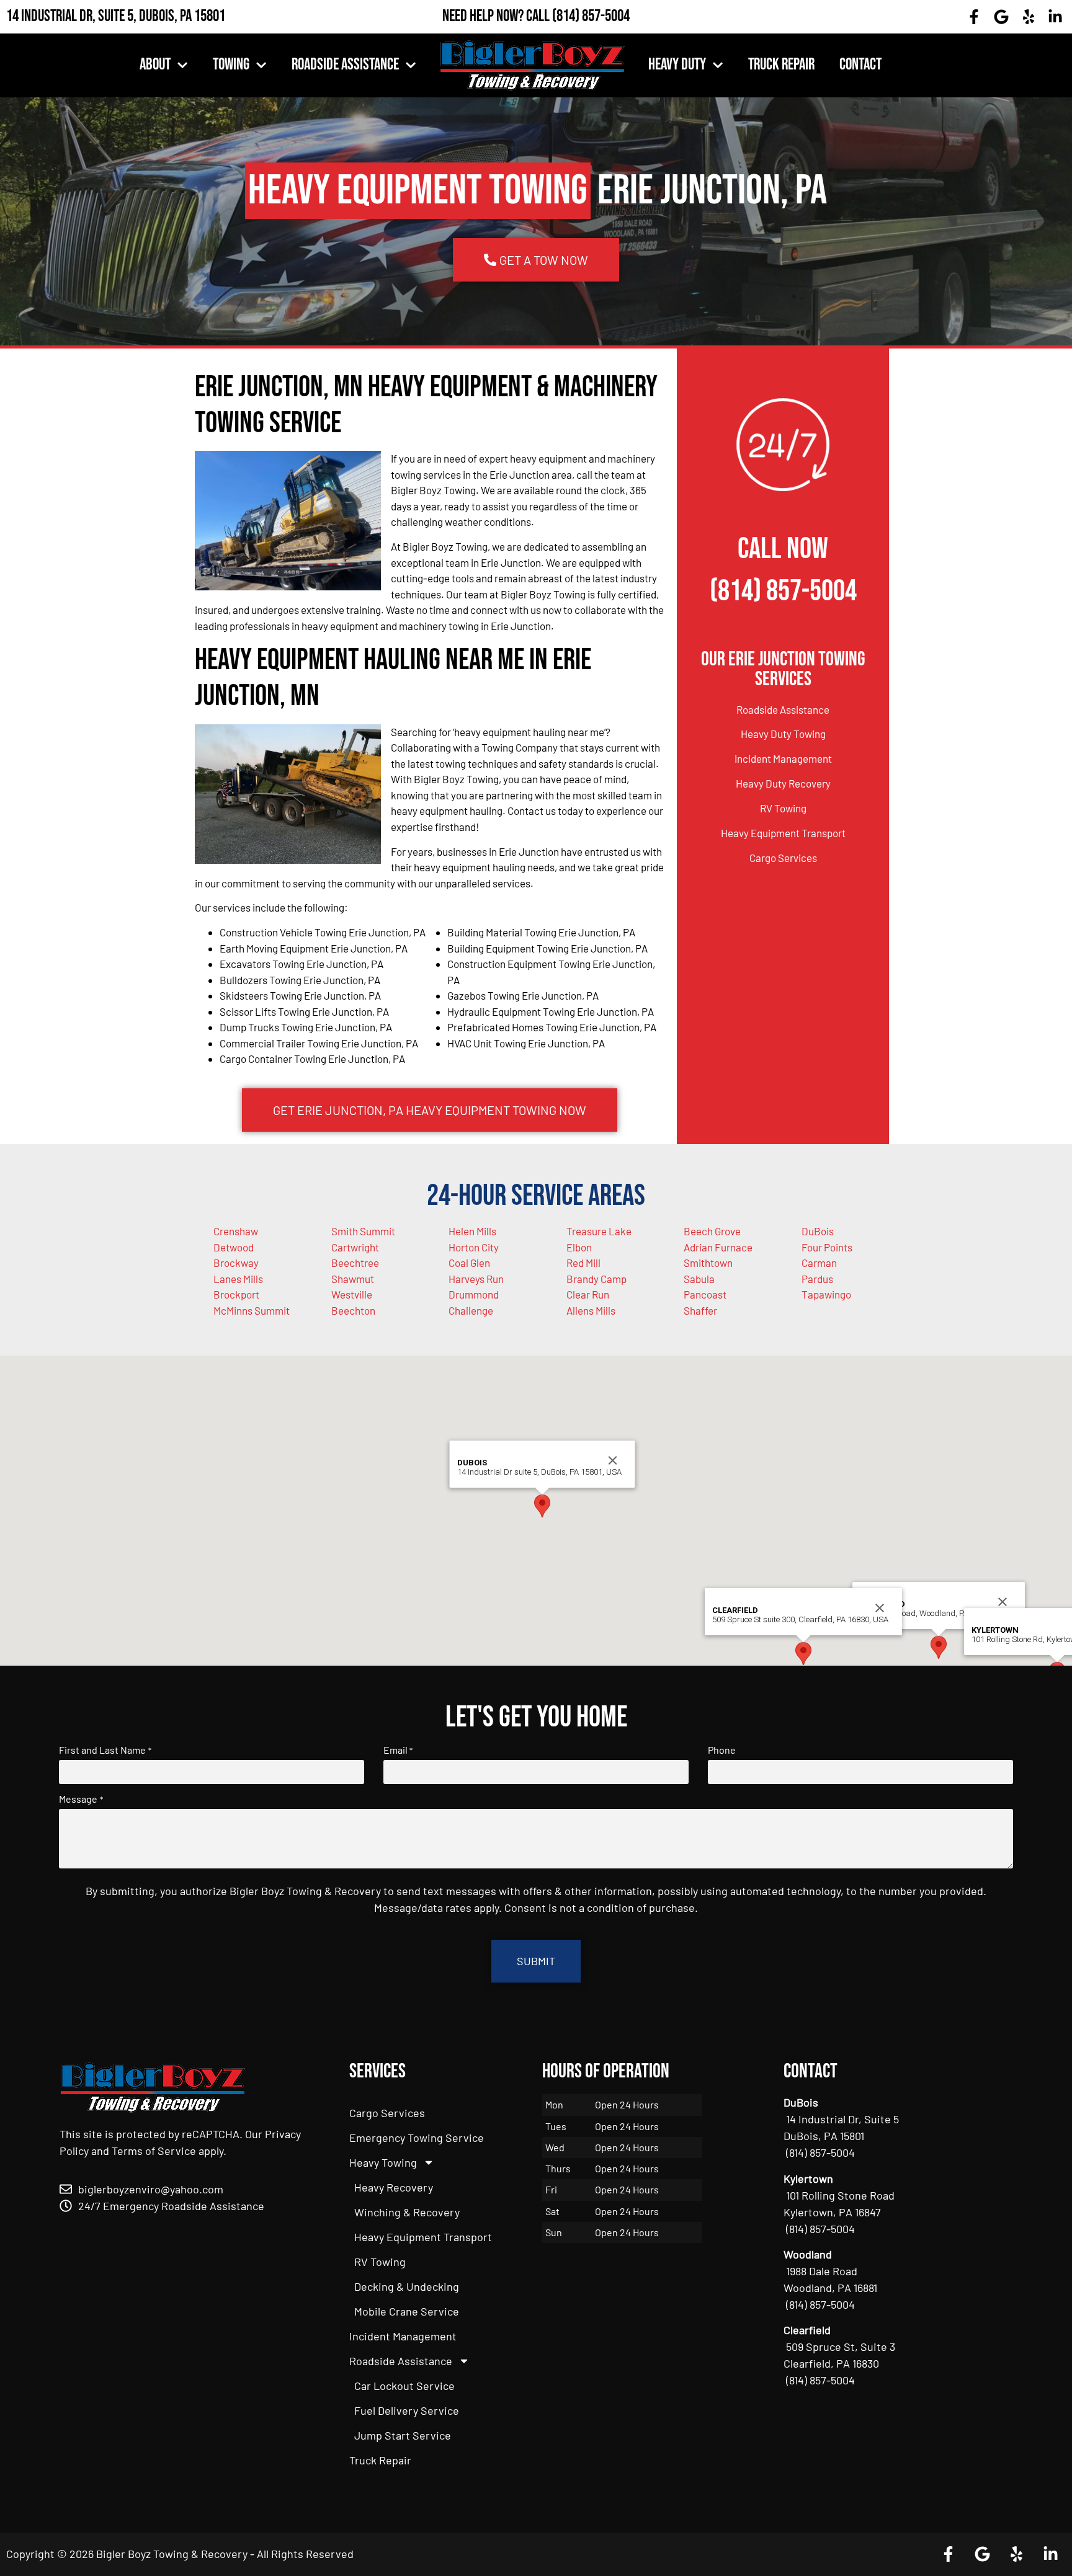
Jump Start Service (403, 2435)
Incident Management (783, 758)
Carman (819, 1263)
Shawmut (353, 1279)
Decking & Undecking (407, 2286)
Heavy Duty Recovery (783, 783)
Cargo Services (783, 858)
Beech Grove (712, 1231)
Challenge (471, 1310)
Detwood (234, 1247)
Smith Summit (363, 1231)
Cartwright (355, 1247)
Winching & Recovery (407, 2212)
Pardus (817, 1279)
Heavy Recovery (394, 2187)
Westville (352, 1294)
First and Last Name (105, 1750)
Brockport (236, 1294)
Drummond (474, 1294)
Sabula (699, 1279)
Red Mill (583, 1263)
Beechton (353, 1310)
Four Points (827, 1247)
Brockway (236, 1263)
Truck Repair (781, 65)
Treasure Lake (599, 1231)
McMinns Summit (252, 1310)
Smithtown (708, 1263)
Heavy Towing (383, 2162)
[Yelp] (1029, 17)
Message (81, 1799)
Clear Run (588, 1294)
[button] (939, 1647)
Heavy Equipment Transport (783, 833)
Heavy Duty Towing (783, 734)
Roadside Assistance (345, 65)
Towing (231, 65)
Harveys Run (476, 1279)
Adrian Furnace (718, 1247)
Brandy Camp (596, 1279)
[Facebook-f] (975, 17)
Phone (722, 1750)
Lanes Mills (238, 1279)
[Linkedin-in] (1055, 17)
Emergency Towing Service (417, 2138)
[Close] (1003, 1602)
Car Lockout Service (404, 2386)
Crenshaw (236, 1231)
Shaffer (700, 1310)
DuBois (818, 1231)
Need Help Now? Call (497, 16)
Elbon (579, 1247)
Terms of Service (154, 2151)
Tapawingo (826, 1294)
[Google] (1001, 17)
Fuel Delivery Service (407, 2410)
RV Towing (783, 808)
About (155, 65)
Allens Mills (591, 1310)
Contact (860, 65)
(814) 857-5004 (591, 16)
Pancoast (705, 1294)
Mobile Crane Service (407, 2311)
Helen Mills (472, 1231)
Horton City (474, 1247)
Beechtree (355, 1263)
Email (398, 1750)
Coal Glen (469, 1263)
